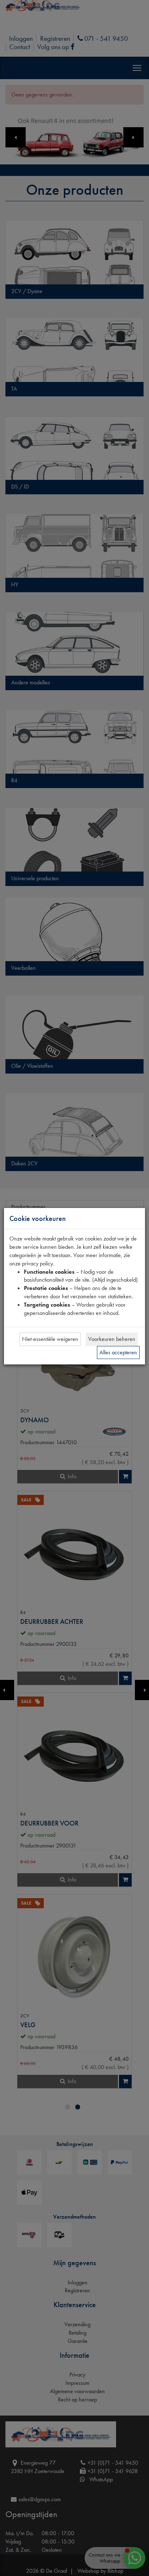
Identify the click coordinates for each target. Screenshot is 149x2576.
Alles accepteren (118, 1352)
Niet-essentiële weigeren (50, 1339)
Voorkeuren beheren (112, 1339)
